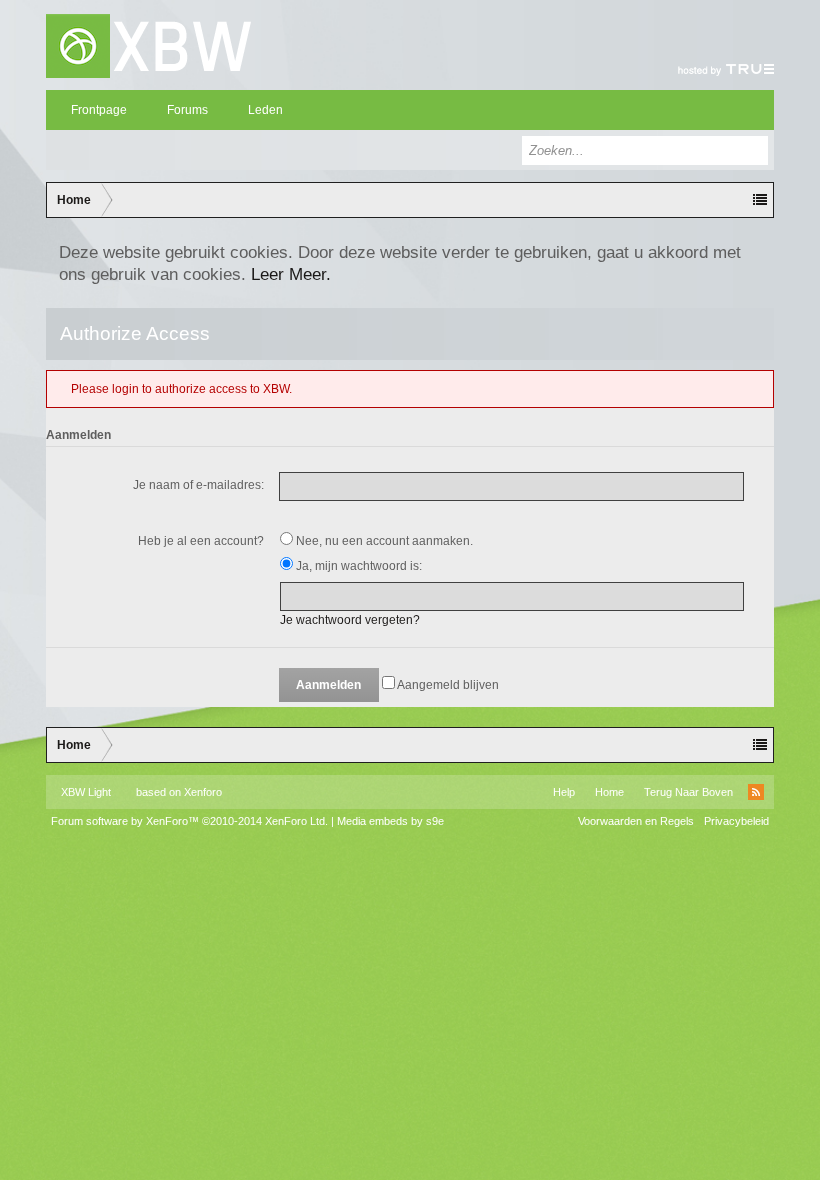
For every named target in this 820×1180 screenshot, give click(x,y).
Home (609, 792)
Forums (187, 110)
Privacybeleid (736, 821)
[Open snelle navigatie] (760, 200)
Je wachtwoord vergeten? (350, 620)
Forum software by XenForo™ (189, 821)
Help (564, 792)
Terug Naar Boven (688, 792)
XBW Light (86, 792)
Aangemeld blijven (447, 685)
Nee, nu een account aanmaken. (383, 541)
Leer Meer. (291, 274)
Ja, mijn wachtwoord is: (357, 566)
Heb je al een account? (201, 541)
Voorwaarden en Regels (636, 821)
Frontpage (99, 110)
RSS (756, 792)
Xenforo (203, 792)
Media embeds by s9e (390, 821)
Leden (265, 110)
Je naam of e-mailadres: (198, 485)
